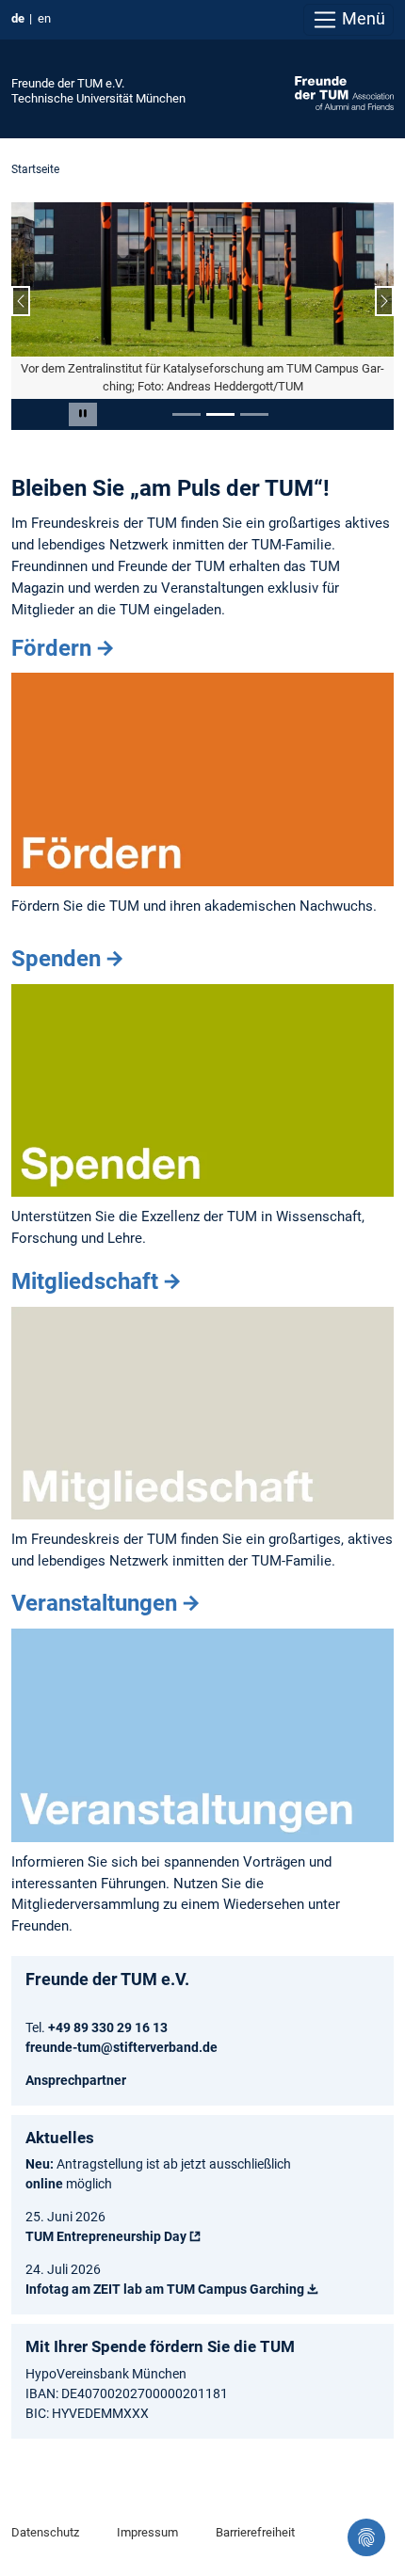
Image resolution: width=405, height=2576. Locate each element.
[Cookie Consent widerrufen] (366, 2537)
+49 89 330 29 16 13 (108, 2027)
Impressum (147, 2532)
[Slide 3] (254, 414)
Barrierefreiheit (255, 2532)
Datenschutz (45, 2532)
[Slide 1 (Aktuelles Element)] (186, 414)
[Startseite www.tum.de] (344, 92)
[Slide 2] (220, 414)
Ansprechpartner (76, 2080)
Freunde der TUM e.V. (68, 83)
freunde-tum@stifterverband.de (121, 2047)
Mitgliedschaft (85, 1281)
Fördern (51, 648)
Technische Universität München (98, 98)
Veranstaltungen (94, 1603)
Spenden (56, 959)
